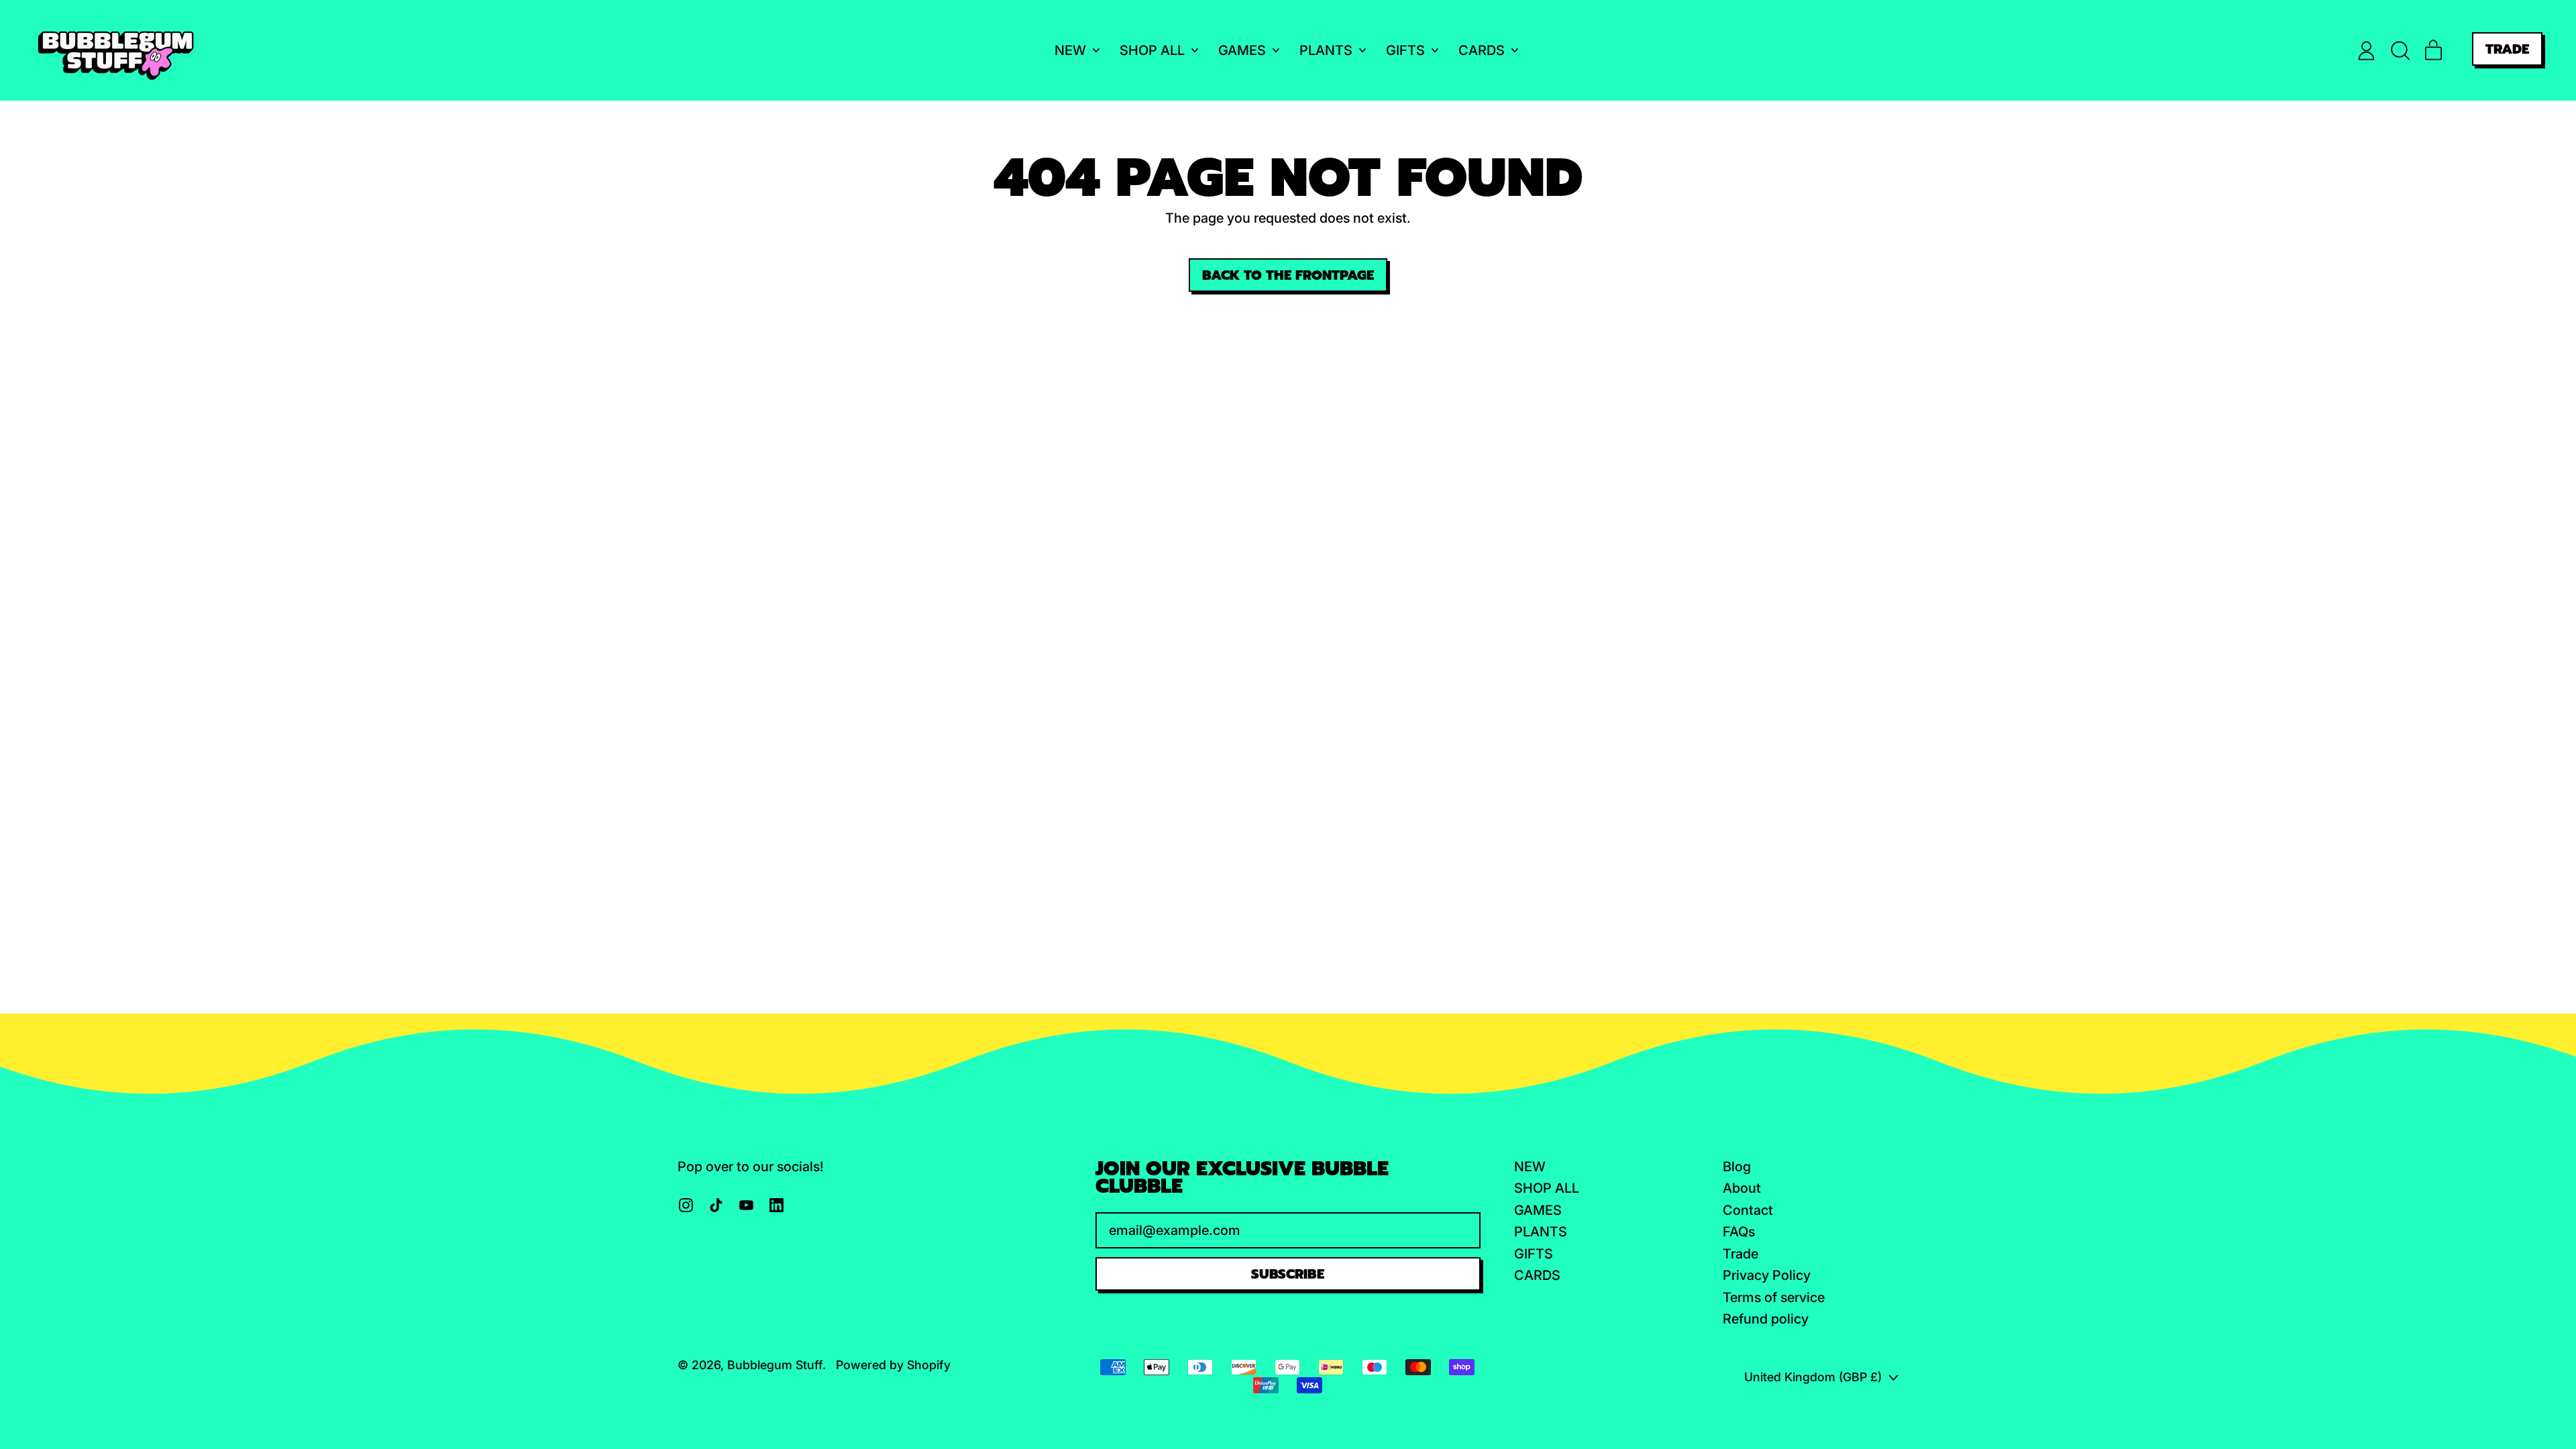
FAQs (1739, 1232)
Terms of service (1774, 1297)
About (1742, 1188)
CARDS (1537, 1275)
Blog (1737, 1167)
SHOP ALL (1547, 1188)
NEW (1530, 1167)
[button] (2400, 51)
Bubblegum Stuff (775, 1365)
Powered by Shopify (893, 1365)
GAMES (1538, 1210)
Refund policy (1766, 1319)
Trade (1740, 1254)
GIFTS (1534, 1254)
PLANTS (1541, 1232)
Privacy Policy (1767, 1275)
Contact (1748, 1210)
